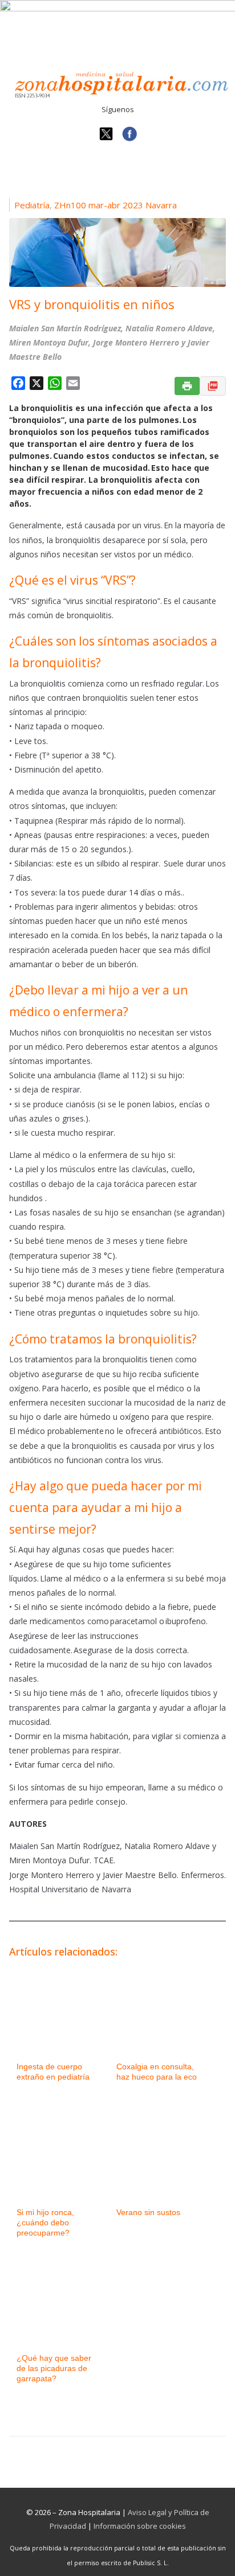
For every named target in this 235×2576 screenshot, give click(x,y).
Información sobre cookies (140, 2526)
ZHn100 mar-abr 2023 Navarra (116, 205)
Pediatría (32, 205)
